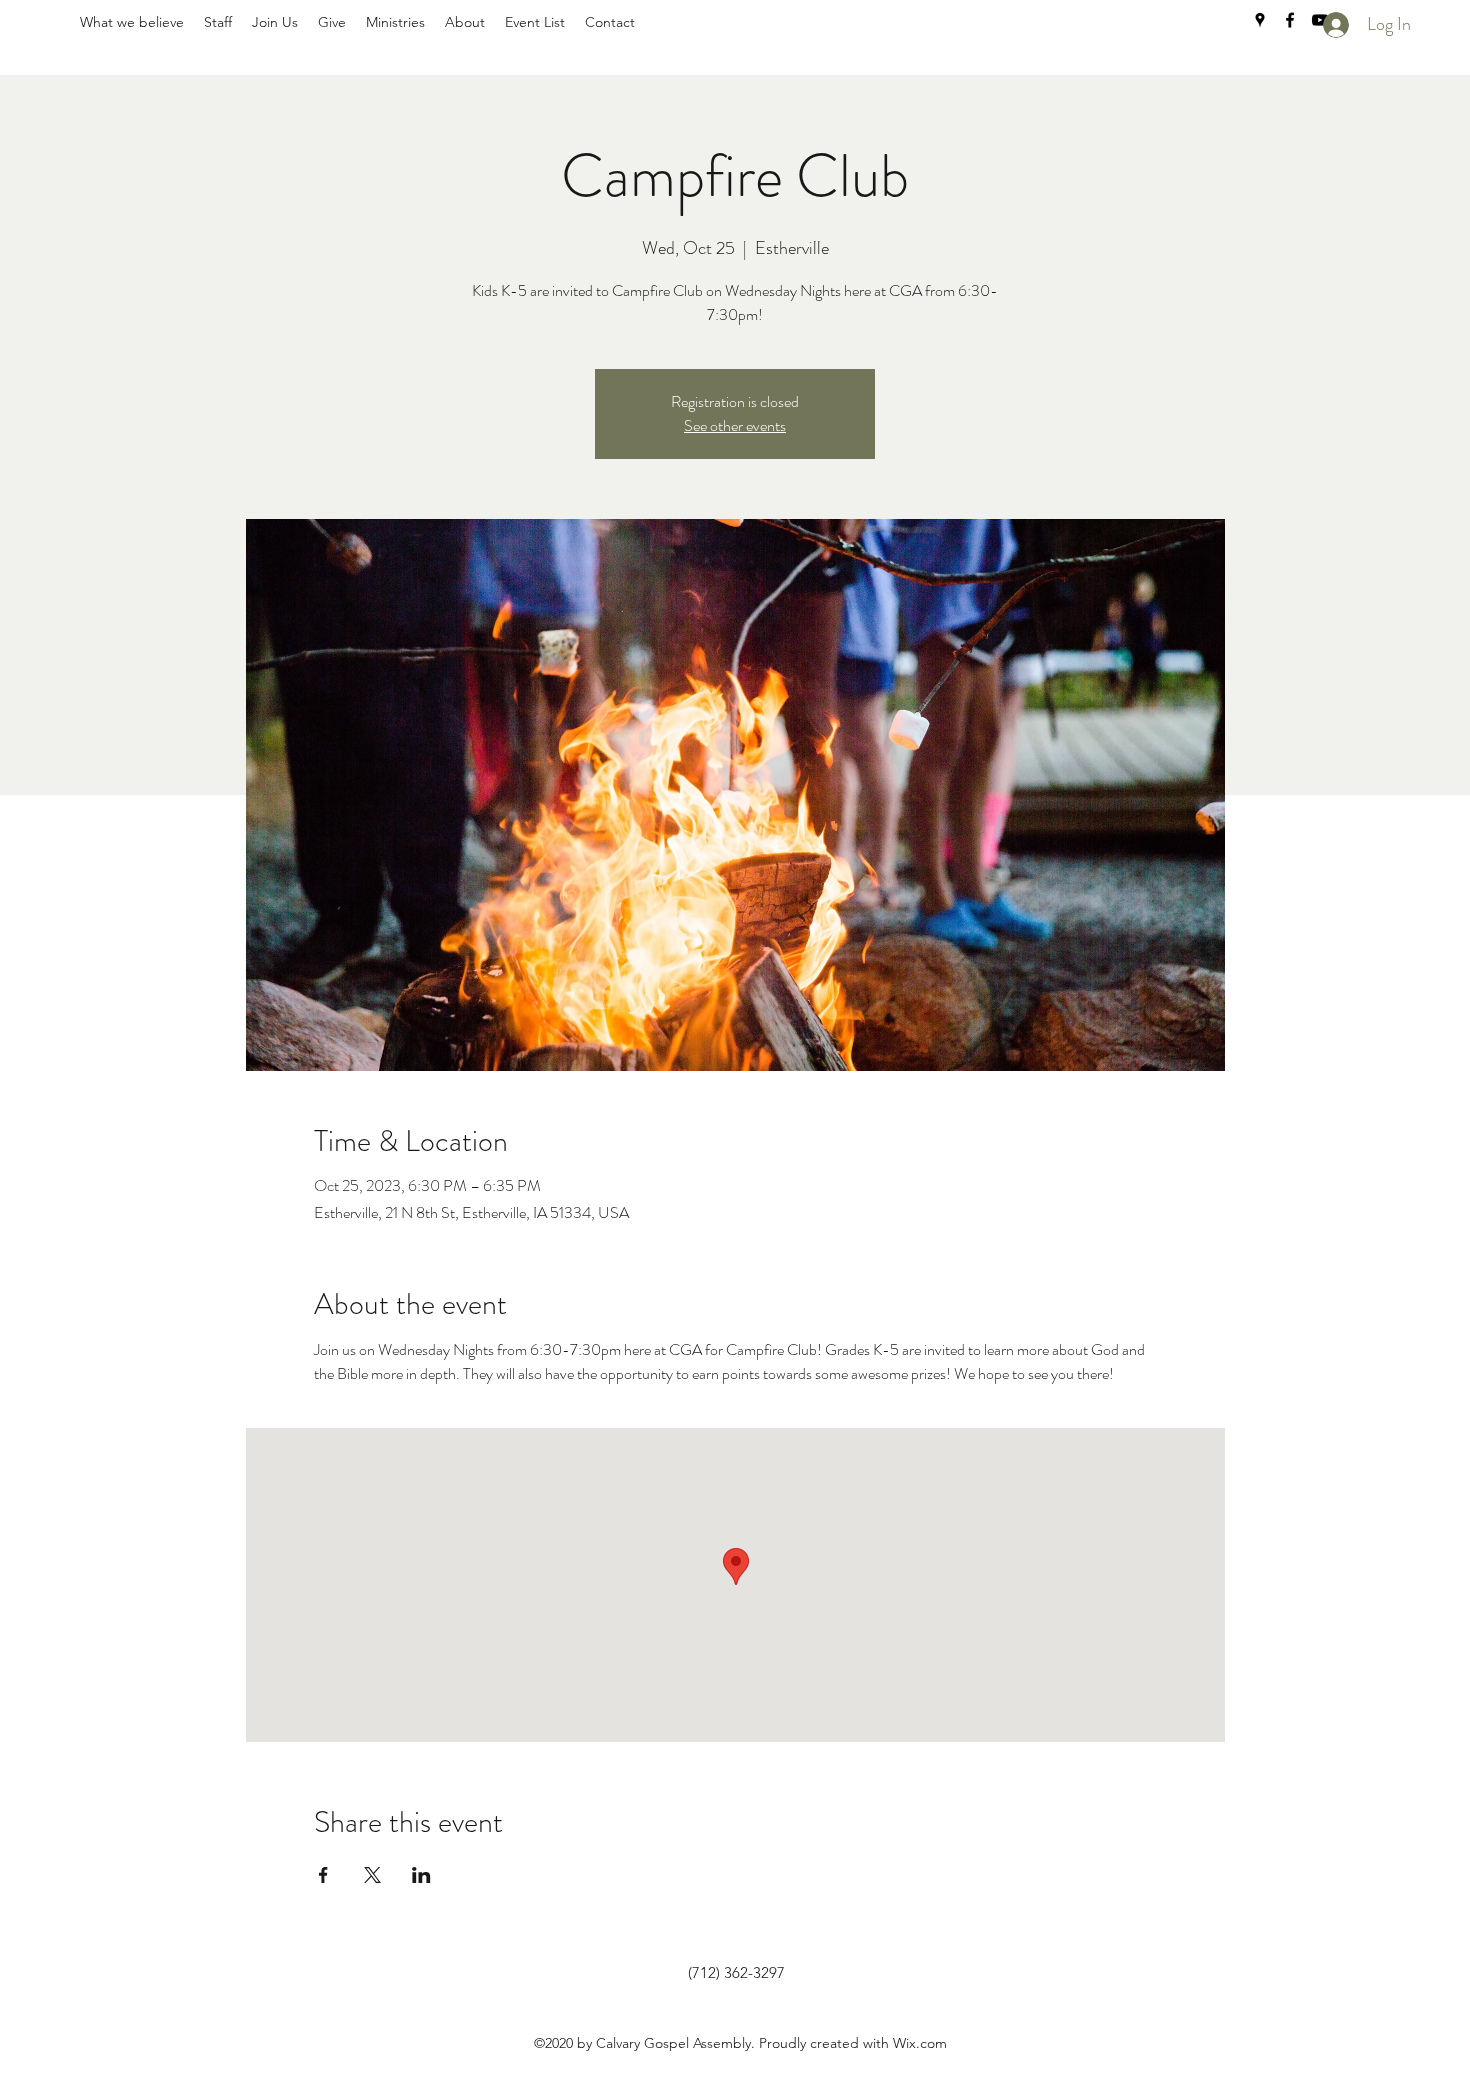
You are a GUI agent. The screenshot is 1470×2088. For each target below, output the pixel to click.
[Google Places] (1260, 20)
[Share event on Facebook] (323, 1875)
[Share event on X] (372, 1875)
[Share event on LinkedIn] (421, 1875)
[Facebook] (1290, 20)
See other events (735, 425)
